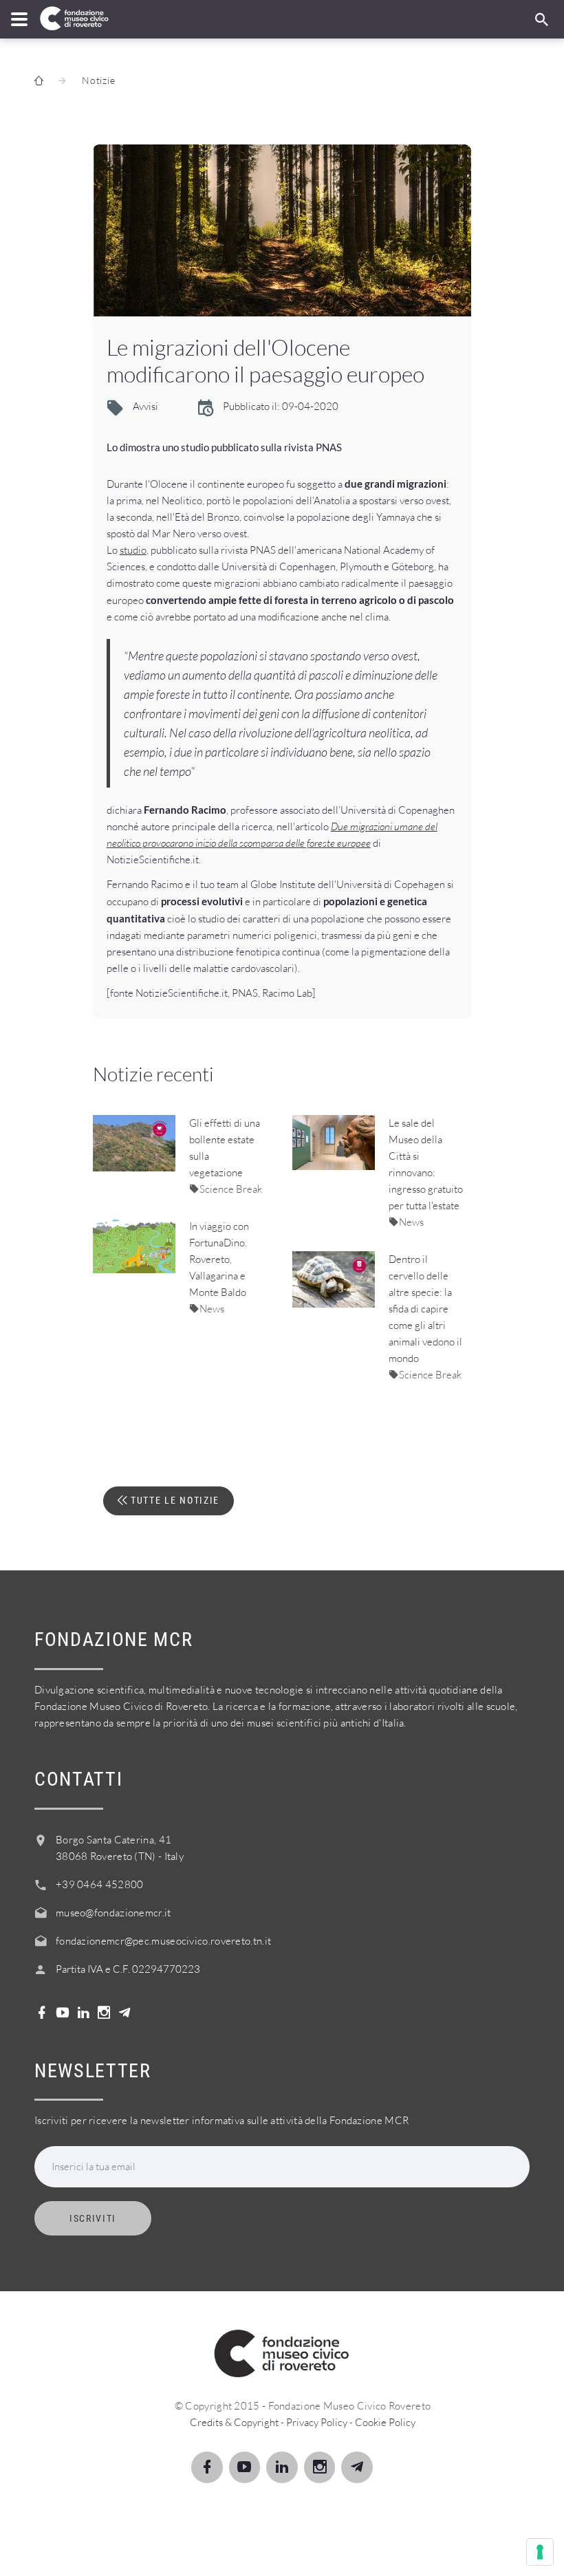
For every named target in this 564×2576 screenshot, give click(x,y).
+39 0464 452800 (100, 1884)
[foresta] (282, 230)
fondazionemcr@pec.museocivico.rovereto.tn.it (163, 1941)
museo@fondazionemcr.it (113, 1913)
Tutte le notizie (173, 1500)
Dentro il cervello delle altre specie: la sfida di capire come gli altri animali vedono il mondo (425, 1309)
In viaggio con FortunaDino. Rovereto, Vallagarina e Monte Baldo (219, 1259)
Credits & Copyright (234, 2422)
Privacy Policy (317, 2422)
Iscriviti (93, 2218)
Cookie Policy (385, 2422)
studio (133, 550)
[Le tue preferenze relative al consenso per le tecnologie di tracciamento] (540, 2552)
